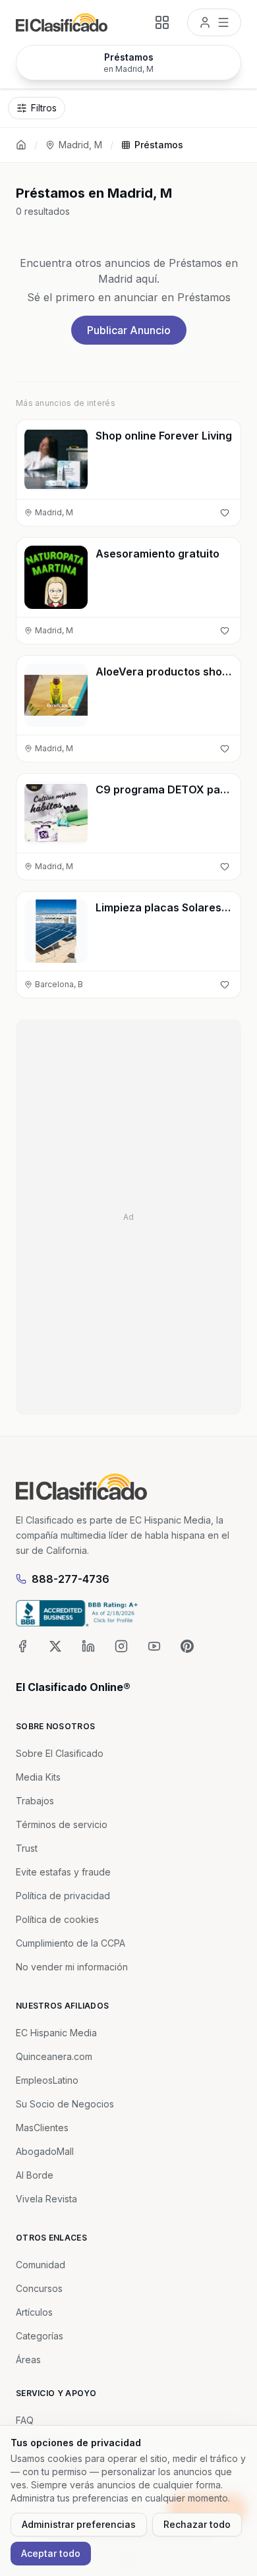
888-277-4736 (71, 1579)
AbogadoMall (45, 2151)
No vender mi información (72, 1967)
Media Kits (38, 1777)
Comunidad (41, 2265)
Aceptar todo (51, 2553)
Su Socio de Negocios (65, 2104)
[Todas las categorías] (162, 22)
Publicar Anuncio (129, 330)
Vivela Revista (46, 2199)
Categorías (40, 2336)
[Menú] (214, 22)
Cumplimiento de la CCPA (71, 1943)
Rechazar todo (197, 2524)
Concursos (39, 2288)
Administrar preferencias (79, 2524)
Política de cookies (57, 1919)
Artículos (34, 2312)
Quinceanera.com (54, 2056)
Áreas (28, 2360)
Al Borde (35, 2175)
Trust (27, 1848)
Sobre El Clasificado (60, 1753)
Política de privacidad (63, 1896)
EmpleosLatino (47, 2080)
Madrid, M (80, 145)
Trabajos (35, 1801)
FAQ (25, 2420)
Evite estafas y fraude (63, 1872)
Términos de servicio (62, 1824)
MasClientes (42, 2128)
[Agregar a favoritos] (225, 513)
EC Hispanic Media (56, 2033)
